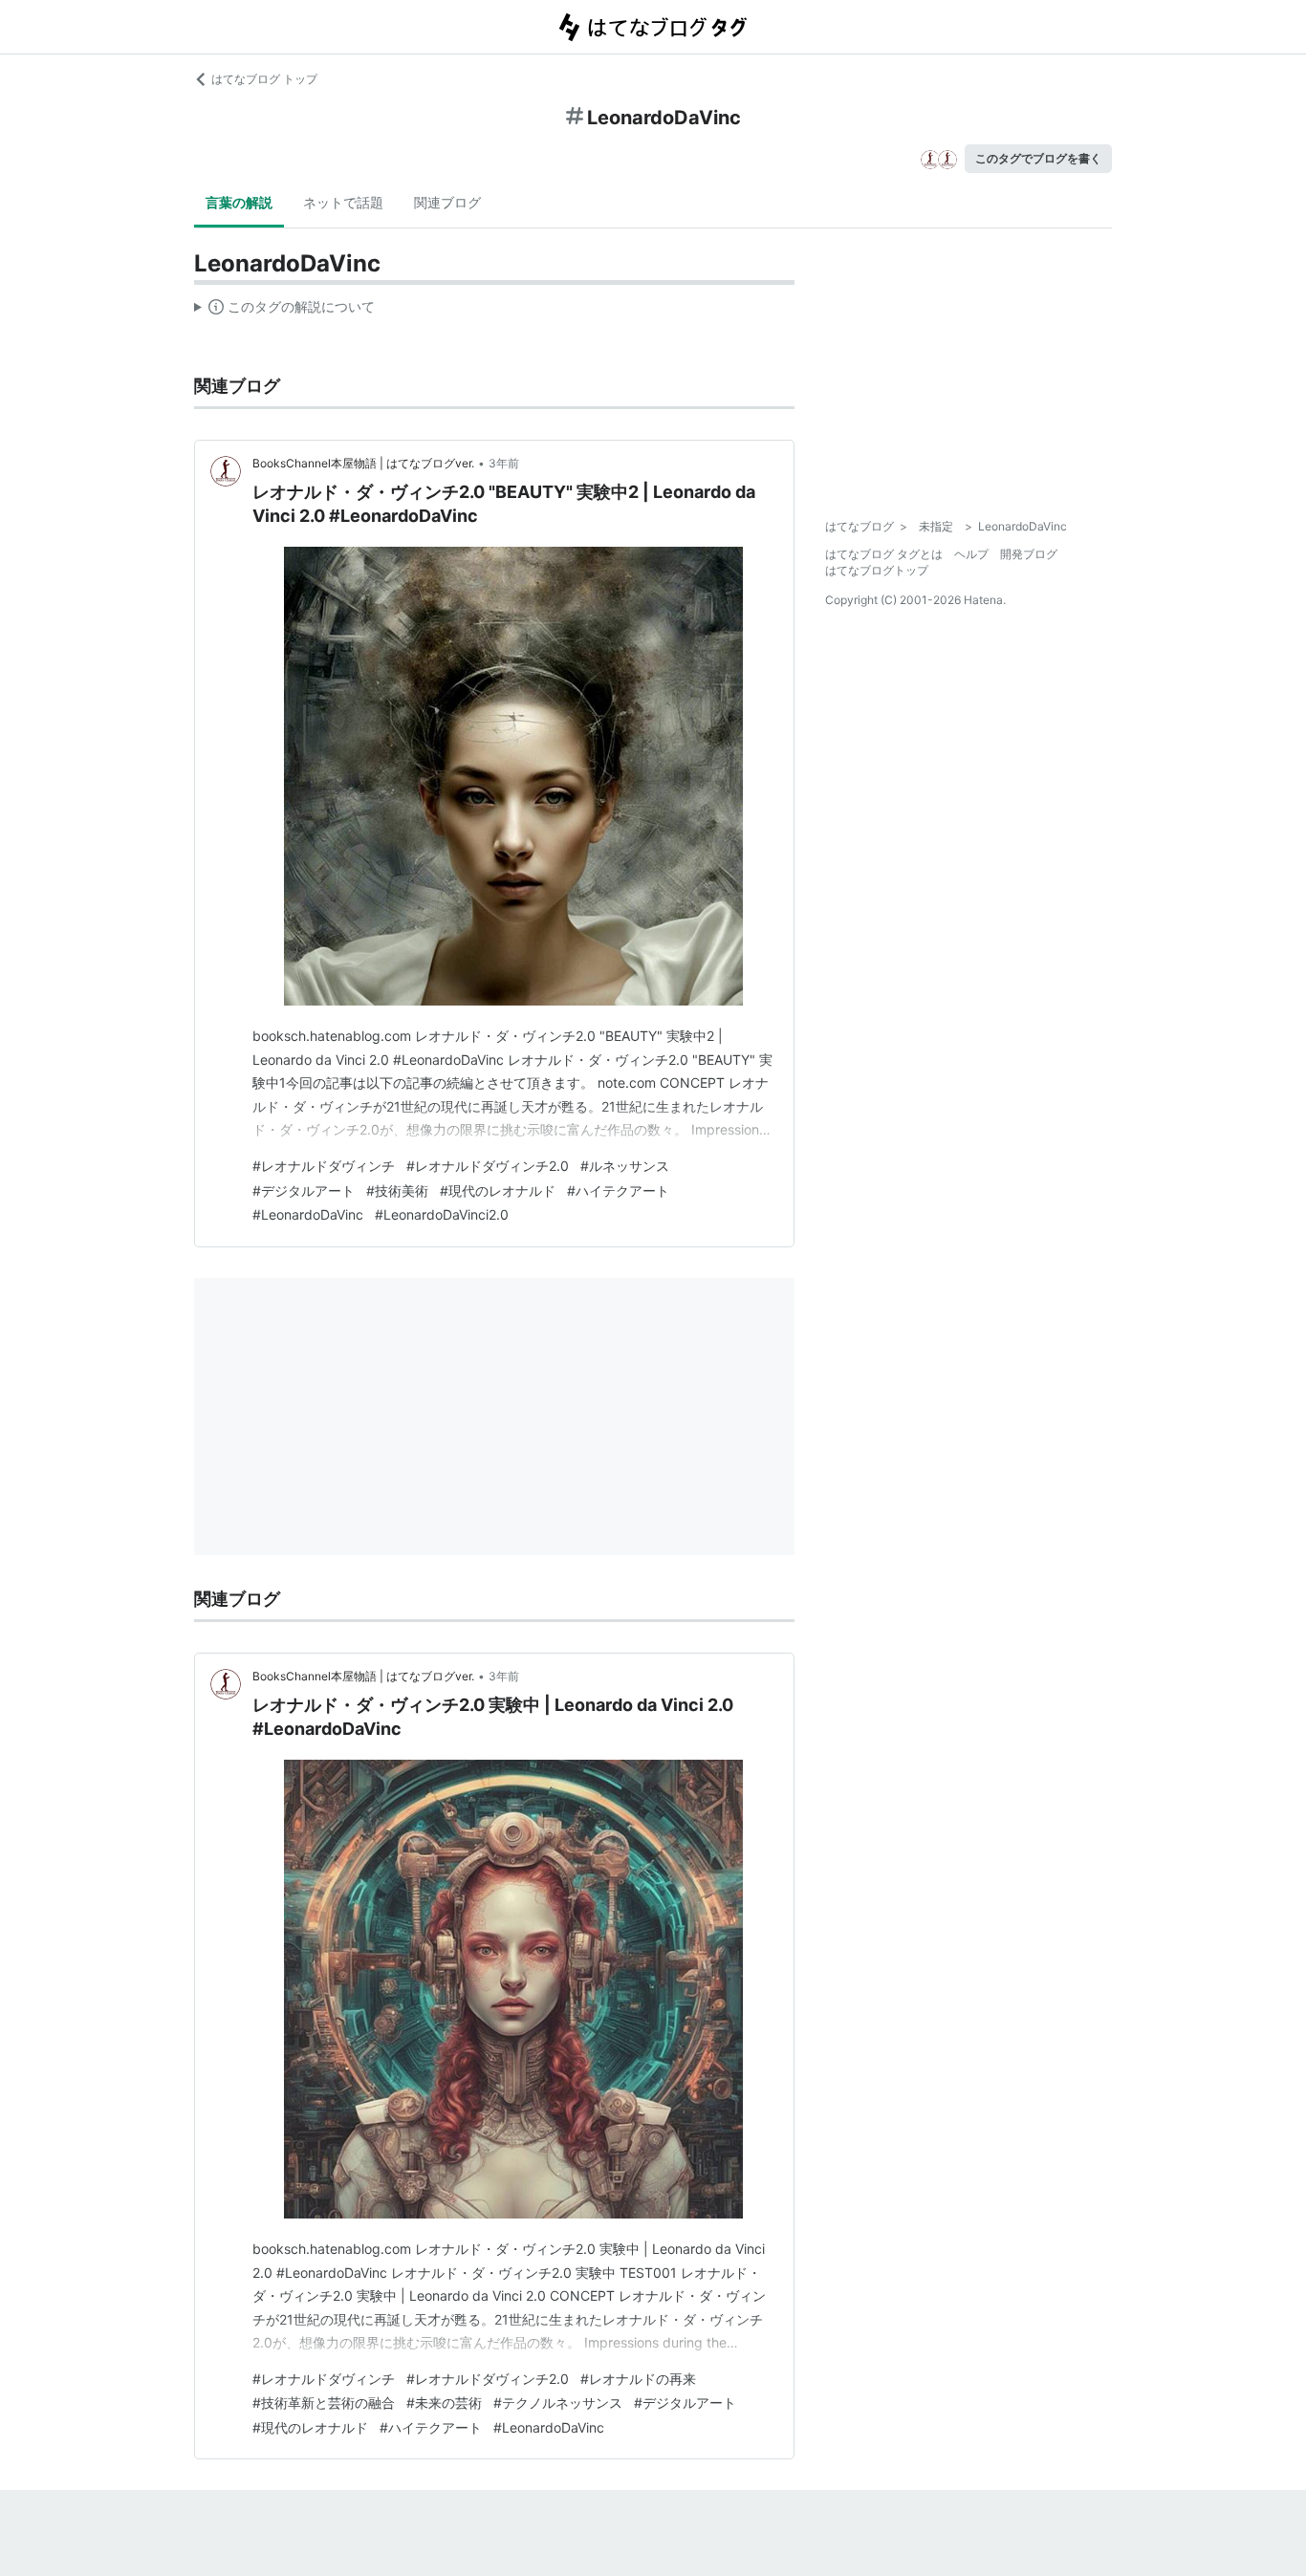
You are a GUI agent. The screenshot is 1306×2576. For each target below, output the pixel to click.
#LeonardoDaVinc (308, 1214)
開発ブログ (1029, 554)
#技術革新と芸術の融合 (324, 2403)
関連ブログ (447, 202)
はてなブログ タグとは (884, 554)
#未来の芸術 (444, 2403)
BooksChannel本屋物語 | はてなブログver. (363, 463)
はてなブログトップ (877, 570)
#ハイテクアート (618, 1191)
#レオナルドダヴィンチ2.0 (488, 1166)
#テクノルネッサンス (558, 2403)
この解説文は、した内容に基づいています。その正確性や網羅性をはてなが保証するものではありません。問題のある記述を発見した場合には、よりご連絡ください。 (284, 311)
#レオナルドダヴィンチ (324, 1166)
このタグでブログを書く (1038, 158)
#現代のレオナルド (498, 1191)
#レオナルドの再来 (638, 2379)
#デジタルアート (304, 1191)
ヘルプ (971, 554)
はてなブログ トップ (264, 79)
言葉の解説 (239, 202)
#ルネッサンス (625, 1166)
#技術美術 (397, 1191)
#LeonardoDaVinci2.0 (442, 1214)
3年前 (504, 463)
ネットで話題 (343, 202)
